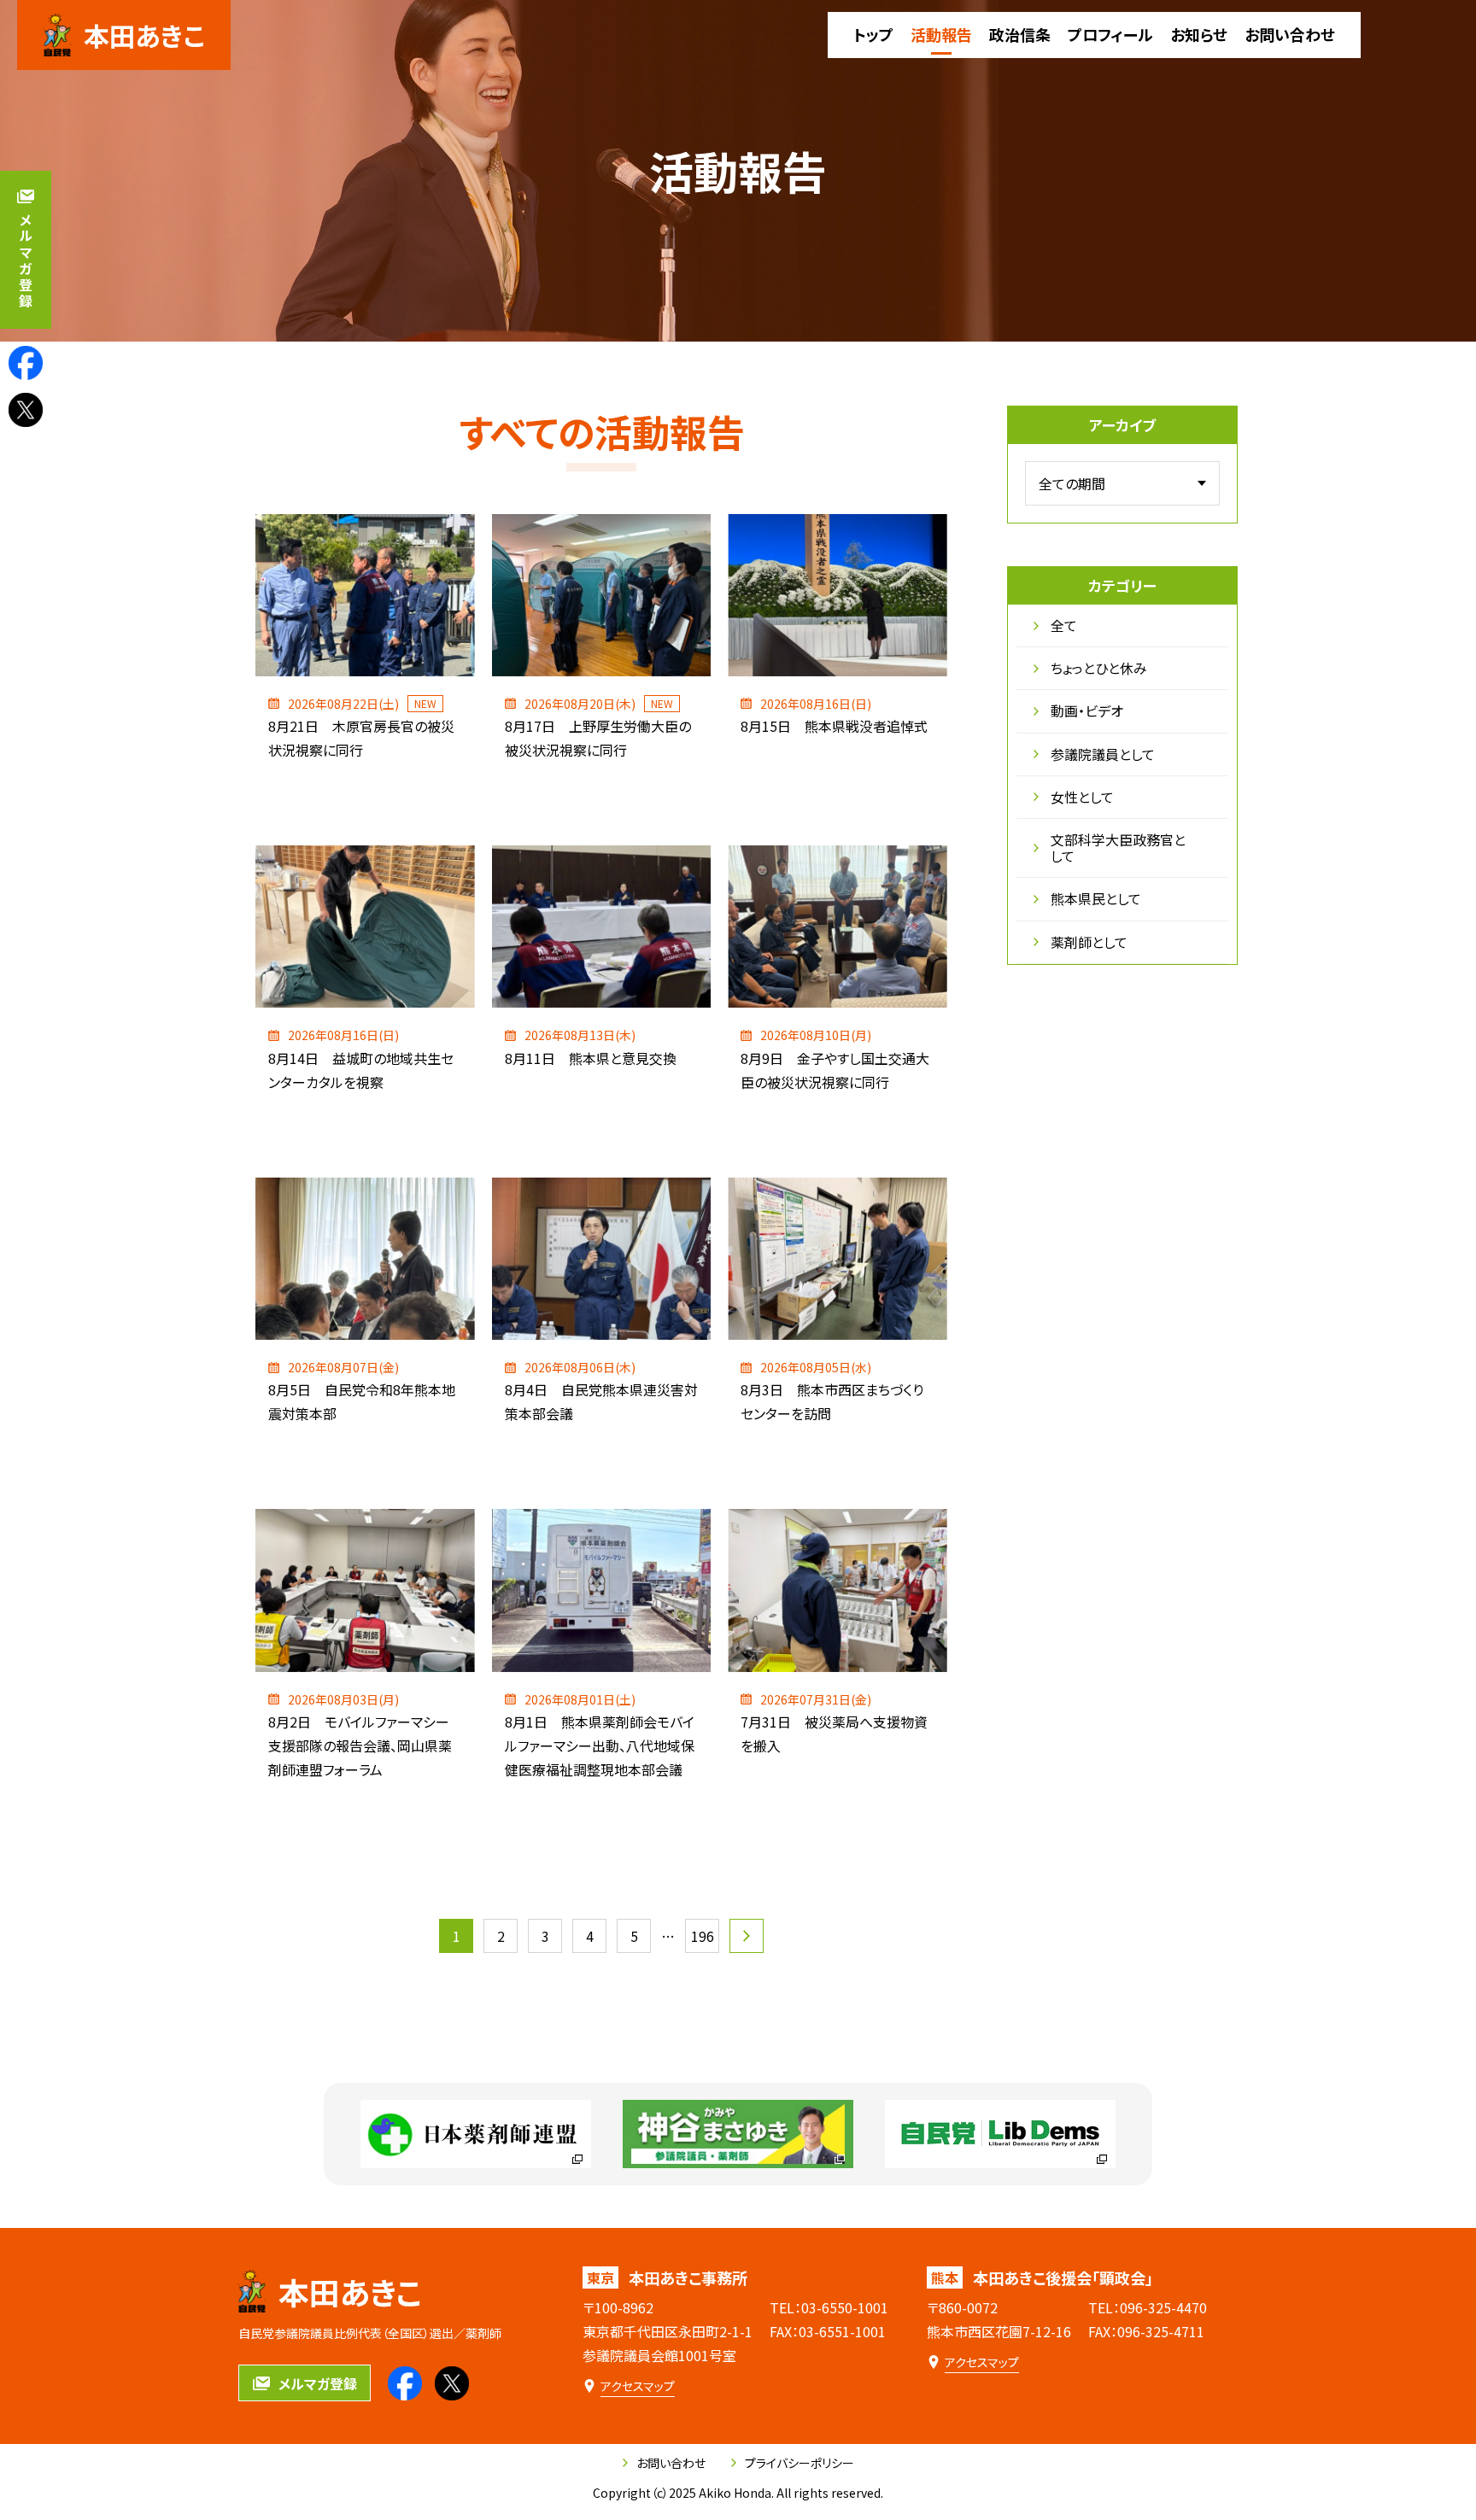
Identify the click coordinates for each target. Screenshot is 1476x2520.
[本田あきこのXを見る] (26, 410)
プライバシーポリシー (799, 2463)
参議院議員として (1103, 754)
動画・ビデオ (1087, 710)
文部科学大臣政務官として (1118, 848)
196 (703, 1936)
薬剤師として (1089, 942)
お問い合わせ (671, 2463)
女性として (1082, 797)
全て (1064, 625)
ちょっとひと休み (1099, 668)
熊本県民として (1096, 898)
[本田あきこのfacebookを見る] (26, 363)
